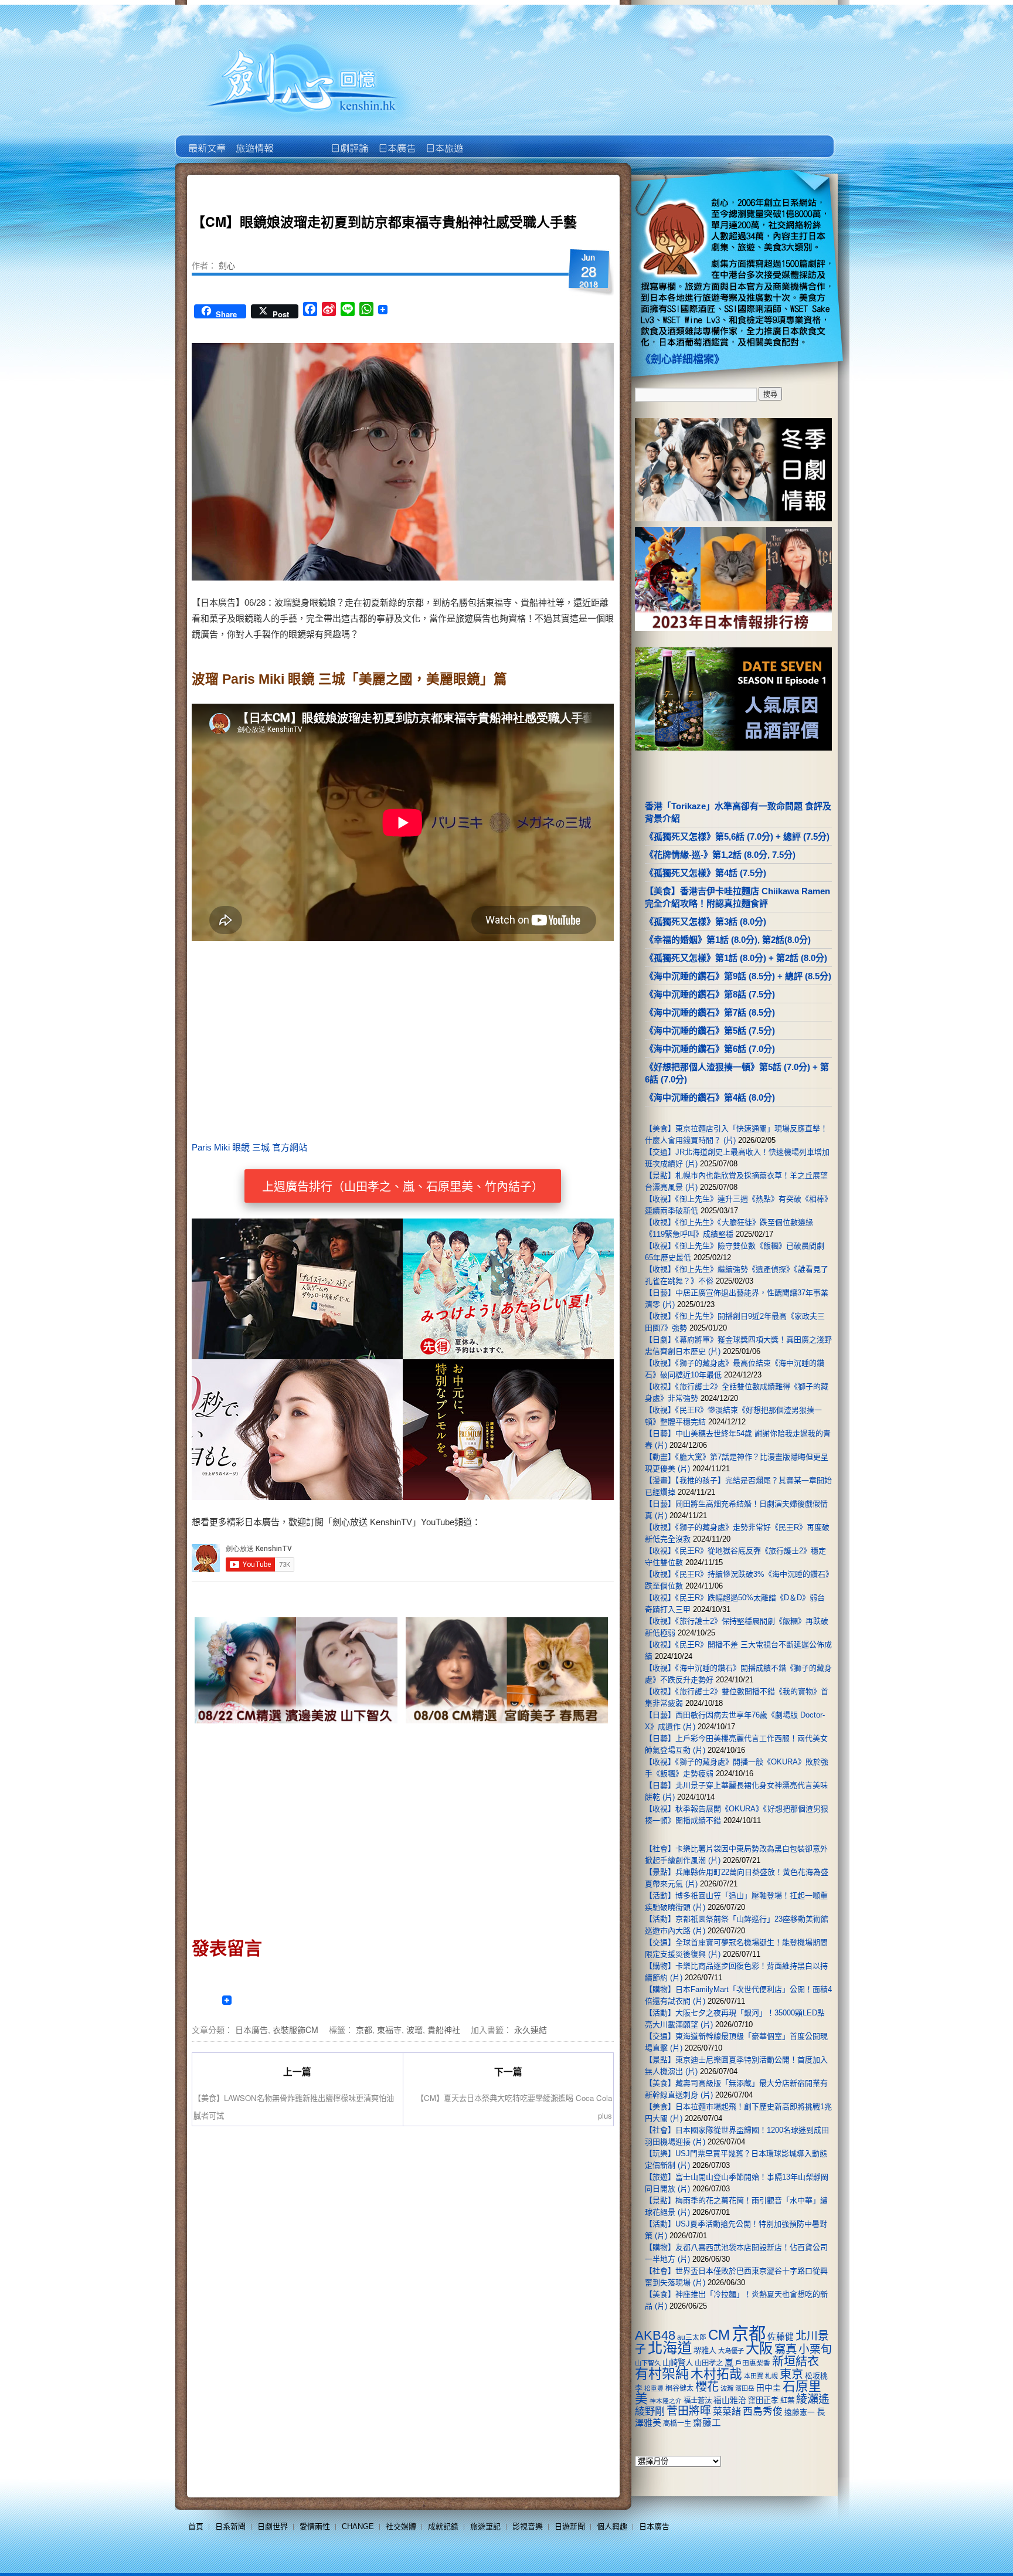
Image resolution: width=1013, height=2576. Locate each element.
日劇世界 (349, 140)
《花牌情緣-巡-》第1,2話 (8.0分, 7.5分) (720, 855)
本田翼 (754, 2376)
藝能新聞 (254, 140)
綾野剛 (650, 2411)
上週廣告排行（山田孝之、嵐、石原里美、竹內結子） (403, 1187)
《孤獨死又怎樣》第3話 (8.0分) (706, 922)
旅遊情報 (301, 140)
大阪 (759, 2348)
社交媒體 (401, 2526)
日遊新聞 (570, 2526)
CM (719, 2335)
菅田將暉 (689, 2411)
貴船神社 (444, 2029)
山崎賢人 (678, 2363)
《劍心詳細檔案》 (682, 359)
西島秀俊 (763, 2412)
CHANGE (358, 2526)
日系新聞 (230, 2526)
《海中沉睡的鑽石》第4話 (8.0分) (710, 1097)
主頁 (206, 140)
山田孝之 (709, 2363)
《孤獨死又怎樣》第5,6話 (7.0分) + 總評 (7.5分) (737, 836)
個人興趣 (612, 2526)
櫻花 (707, 2387)
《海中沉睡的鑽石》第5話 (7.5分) (710, 1031)
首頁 (196, 2526)
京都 (364, 2029)
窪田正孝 (763, 2400)
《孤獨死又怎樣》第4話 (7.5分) (706, 873)
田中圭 (769, 2388)
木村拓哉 (716, 2374)
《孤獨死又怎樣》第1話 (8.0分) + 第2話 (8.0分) (736, 958)
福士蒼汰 (698, 2401)
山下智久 (648, 2363)
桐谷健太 (679, 2388)
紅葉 (787, 2401)
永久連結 (531, 2029)
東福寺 (389, 2029)
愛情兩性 (315, 2526)
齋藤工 (707, 2423)
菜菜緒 (727, 2412)
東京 (791, 2374)
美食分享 (491, 140)
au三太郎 (692, 2337)
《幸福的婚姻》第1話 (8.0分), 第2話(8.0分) (728, 940)
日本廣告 (396, 140)
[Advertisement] (504, 1045)
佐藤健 (781, 2337)
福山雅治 (730, 2400)
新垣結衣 (796, 2361)
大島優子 (731, 2351)
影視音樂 (528, 2526)
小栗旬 (815, 2349)
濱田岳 (745, 2388)
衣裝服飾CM (295, 2029)
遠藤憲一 (800, 2412)
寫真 (786, 2349)
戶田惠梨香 (753, 2363)
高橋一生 (677, 2424)
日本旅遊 (443, 140)
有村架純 (662, 2374)
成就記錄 (443, 2526)
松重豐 (654, 2388)
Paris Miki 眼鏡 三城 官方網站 (249, 1147)
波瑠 (414, 2029)
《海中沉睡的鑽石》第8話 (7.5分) (710, 994)
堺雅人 (705, 2351)
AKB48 (655, 2335)
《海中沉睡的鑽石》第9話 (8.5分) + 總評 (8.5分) (738, 976)
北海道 (670, 2348)
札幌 (771, 2376)
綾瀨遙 (813, 2399)
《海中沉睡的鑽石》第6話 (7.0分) (710, 1049)
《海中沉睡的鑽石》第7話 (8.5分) (710, 1012)
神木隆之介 (666, 2401)
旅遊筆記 (485, 2526)
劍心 (227, 265)
